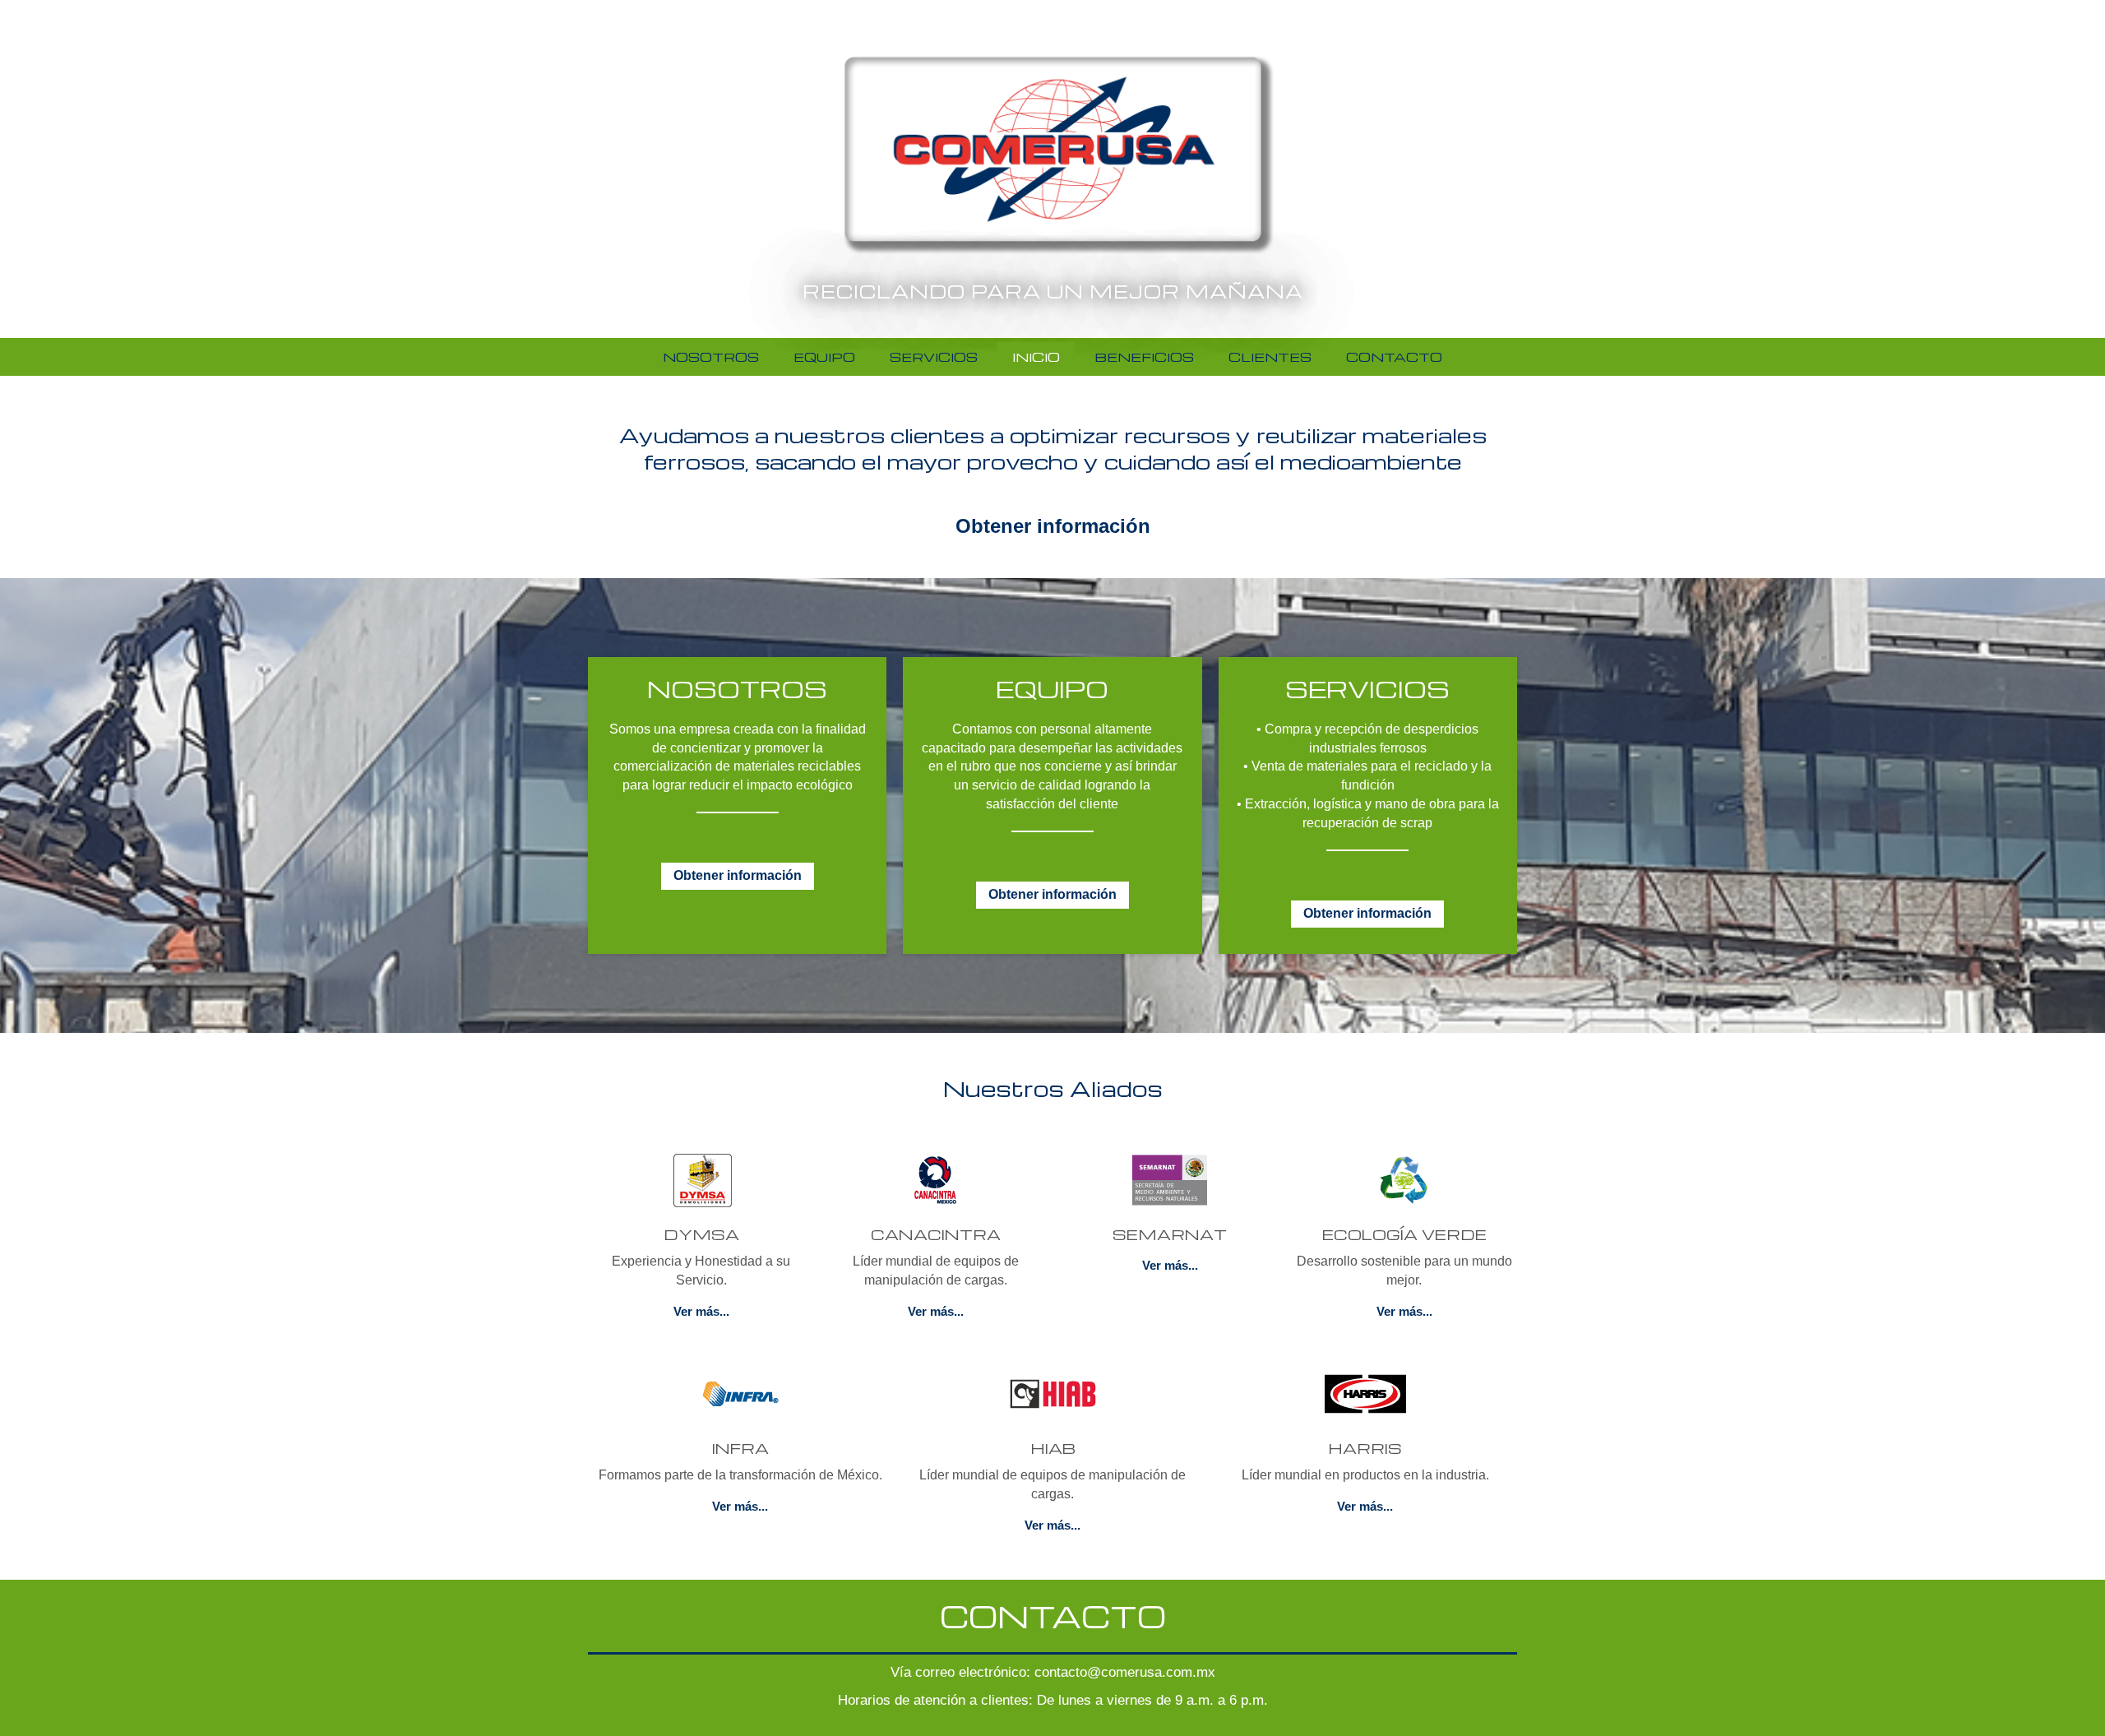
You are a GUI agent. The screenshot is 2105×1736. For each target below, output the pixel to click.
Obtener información (1053, 526)
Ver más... (701, 1311)
